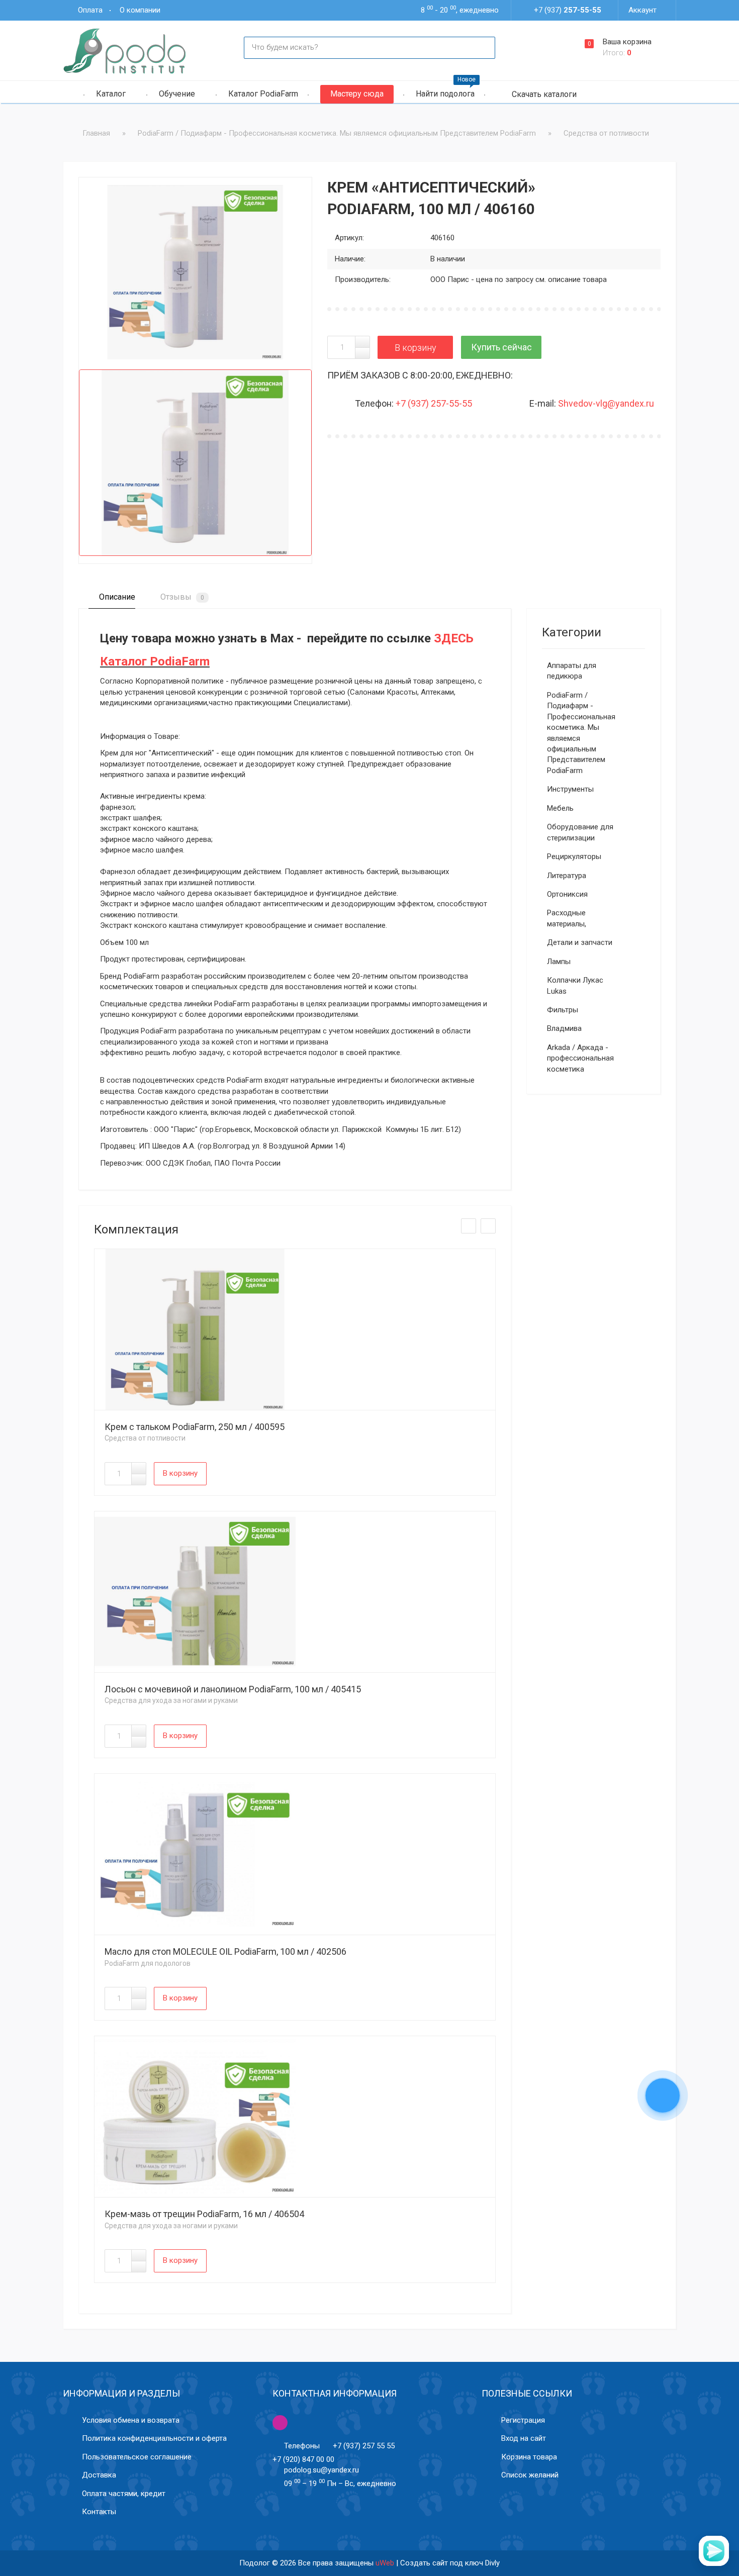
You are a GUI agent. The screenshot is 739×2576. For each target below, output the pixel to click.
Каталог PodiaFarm (155, 661)
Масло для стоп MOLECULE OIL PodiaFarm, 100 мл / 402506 (225, 1951)
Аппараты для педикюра (572, 671)
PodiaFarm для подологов (148, 1963)
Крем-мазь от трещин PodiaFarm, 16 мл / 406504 (204, 2214)
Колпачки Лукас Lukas (575, 985)
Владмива (564, 1028)
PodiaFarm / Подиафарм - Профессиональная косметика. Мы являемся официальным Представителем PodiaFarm (581, 733)
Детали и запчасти (580, 942)
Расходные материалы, (567, 918)
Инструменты (570, 789)
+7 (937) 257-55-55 (434, 403)
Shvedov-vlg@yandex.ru (606, 403)
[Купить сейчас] (501, 347)
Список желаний (530, 2475)
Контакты (99, 2512)
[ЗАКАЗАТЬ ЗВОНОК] (663, 2096)
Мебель (560, 808)
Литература (567, 876)
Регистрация (523, 2420)
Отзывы (181, 597)
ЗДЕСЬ (454, 638)
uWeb (385, 2563)
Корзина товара (529, 2457)
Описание (116, 597)
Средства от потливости (145, 1438)
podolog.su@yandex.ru (321, 2470)
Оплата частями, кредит (124, 2494)
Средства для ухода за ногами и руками (171, 1700)
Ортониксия (567, 894)
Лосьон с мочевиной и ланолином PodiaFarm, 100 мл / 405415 (233, 1689)
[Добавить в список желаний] (100, 199)
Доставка (99, 2475)
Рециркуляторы (574, 856)
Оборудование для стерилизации (580, 832)
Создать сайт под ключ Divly (450, 2563)
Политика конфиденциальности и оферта (154, 2438)
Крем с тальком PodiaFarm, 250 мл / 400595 (195, 1427)
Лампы (559, 962)
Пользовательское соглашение (137, 2457)
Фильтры (563, 1010)
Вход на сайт (524, 2438)
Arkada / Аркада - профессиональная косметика (580, 1058)
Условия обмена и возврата (131, 2420)
